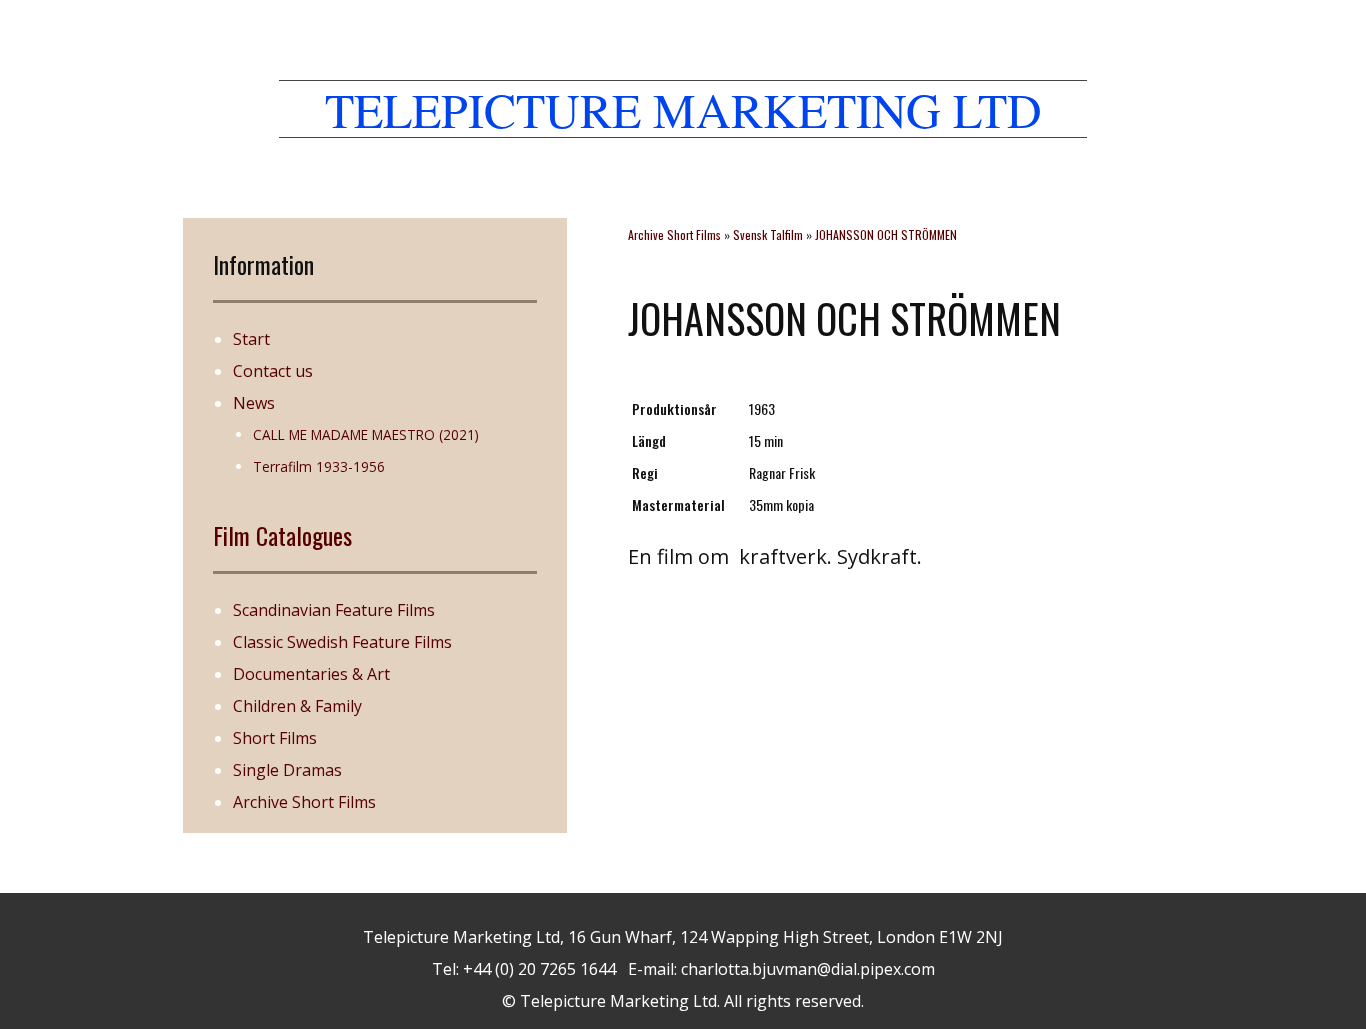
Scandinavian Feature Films (334, 610)
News (254, 403)
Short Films (275, 738)
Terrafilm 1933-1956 (319, 466)
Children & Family (297, 706)
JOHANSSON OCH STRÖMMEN (886, 234)
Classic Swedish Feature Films (342, 642)
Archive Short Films (304, 802)
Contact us (273, 371)
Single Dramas (287, 770)
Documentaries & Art (311, 674)
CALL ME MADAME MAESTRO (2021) (366, 434)
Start (251, 339)
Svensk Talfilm (768, 234)
